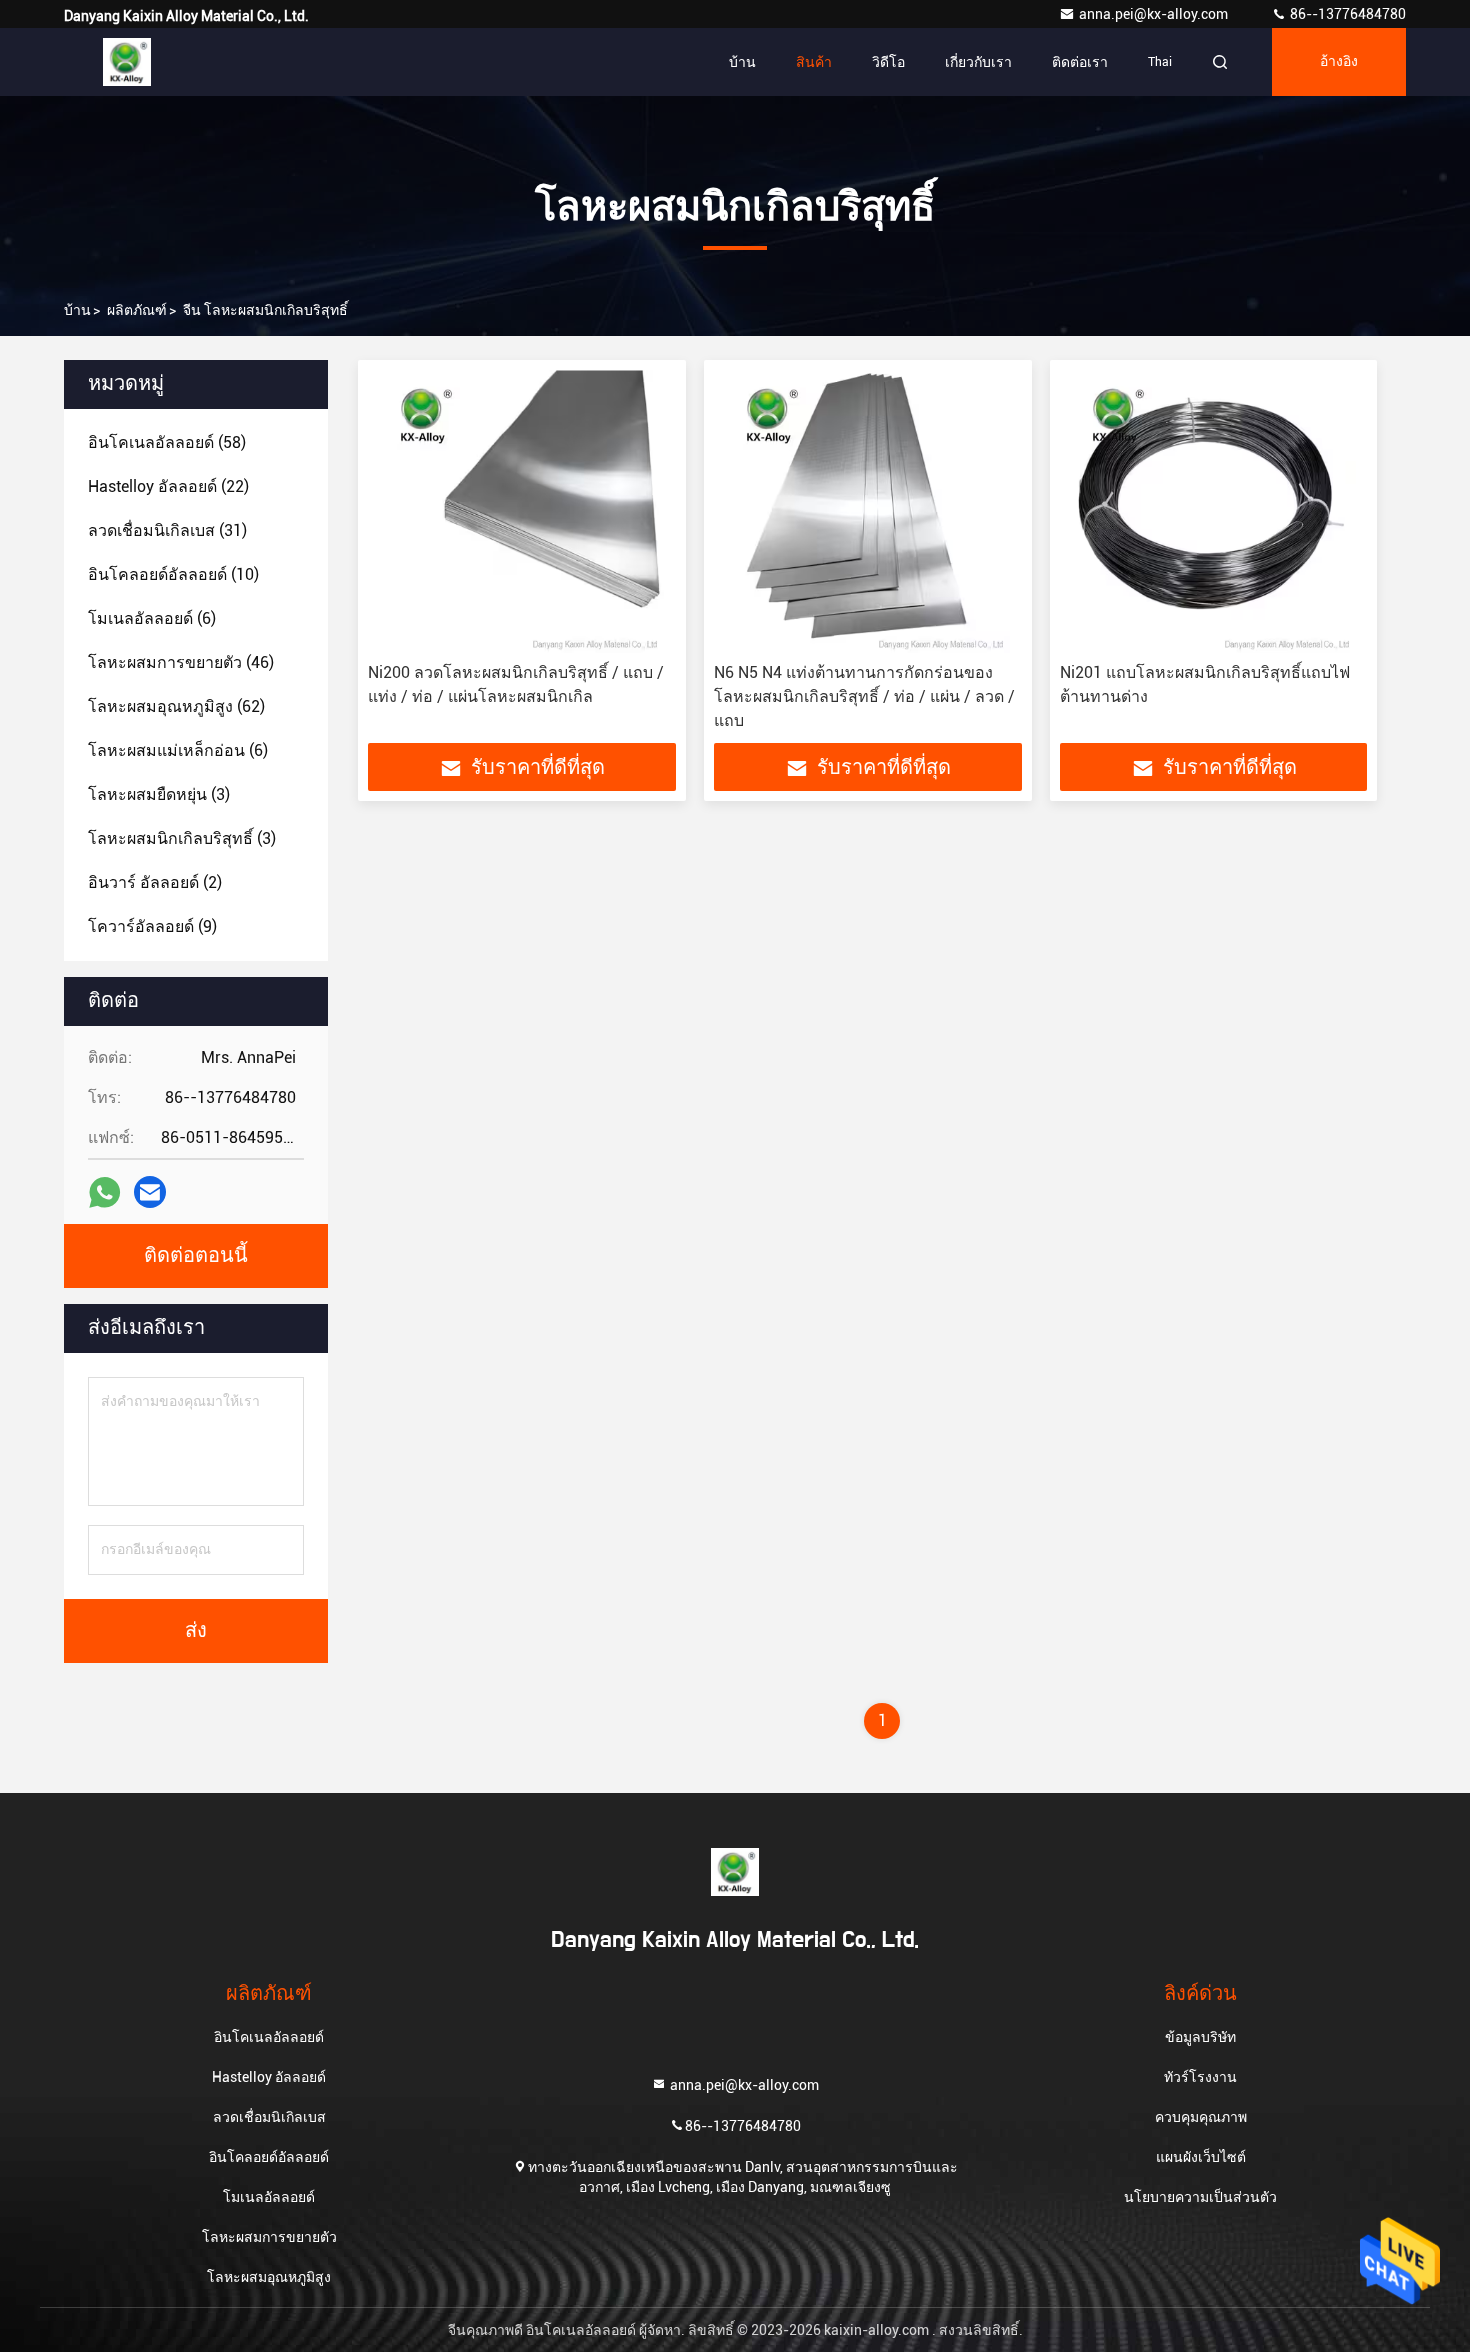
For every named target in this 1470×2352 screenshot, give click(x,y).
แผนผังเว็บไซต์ (1201, 2157)
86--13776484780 (1346, 14)
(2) (155, 882)
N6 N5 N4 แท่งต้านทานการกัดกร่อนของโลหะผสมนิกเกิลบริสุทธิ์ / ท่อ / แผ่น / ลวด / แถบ (864, 696)
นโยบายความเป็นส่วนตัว (1200, 2197)
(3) (159, 794)
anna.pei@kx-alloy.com (1155, 14)
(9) (152, 926)
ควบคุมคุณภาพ (1201, 2117)
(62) (176, 706)
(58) (167, 442)
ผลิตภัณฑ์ (137, 310)
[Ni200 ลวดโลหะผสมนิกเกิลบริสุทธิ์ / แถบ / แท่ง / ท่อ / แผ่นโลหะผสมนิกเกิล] (522, 511)
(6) (152, 618)
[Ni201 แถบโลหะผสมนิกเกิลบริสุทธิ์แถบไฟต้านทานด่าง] (1214, 511)
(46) (181, 662)
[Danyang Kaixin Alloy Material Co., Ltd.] (127, 62)
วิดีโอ (888, 62)
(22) (168, 486)
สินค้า (814, 62)
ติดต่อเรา (1080, 62)
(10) (173, 574)
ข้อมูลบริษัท (1200, 2037)
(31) (167, 530)
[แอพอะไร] (104, 1192)
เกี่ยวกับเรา (978, 62)
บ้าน (742, 62)
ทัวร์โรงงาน (1200, 2077)
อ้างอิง (1339, 62)
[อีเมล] (150, 1192)
